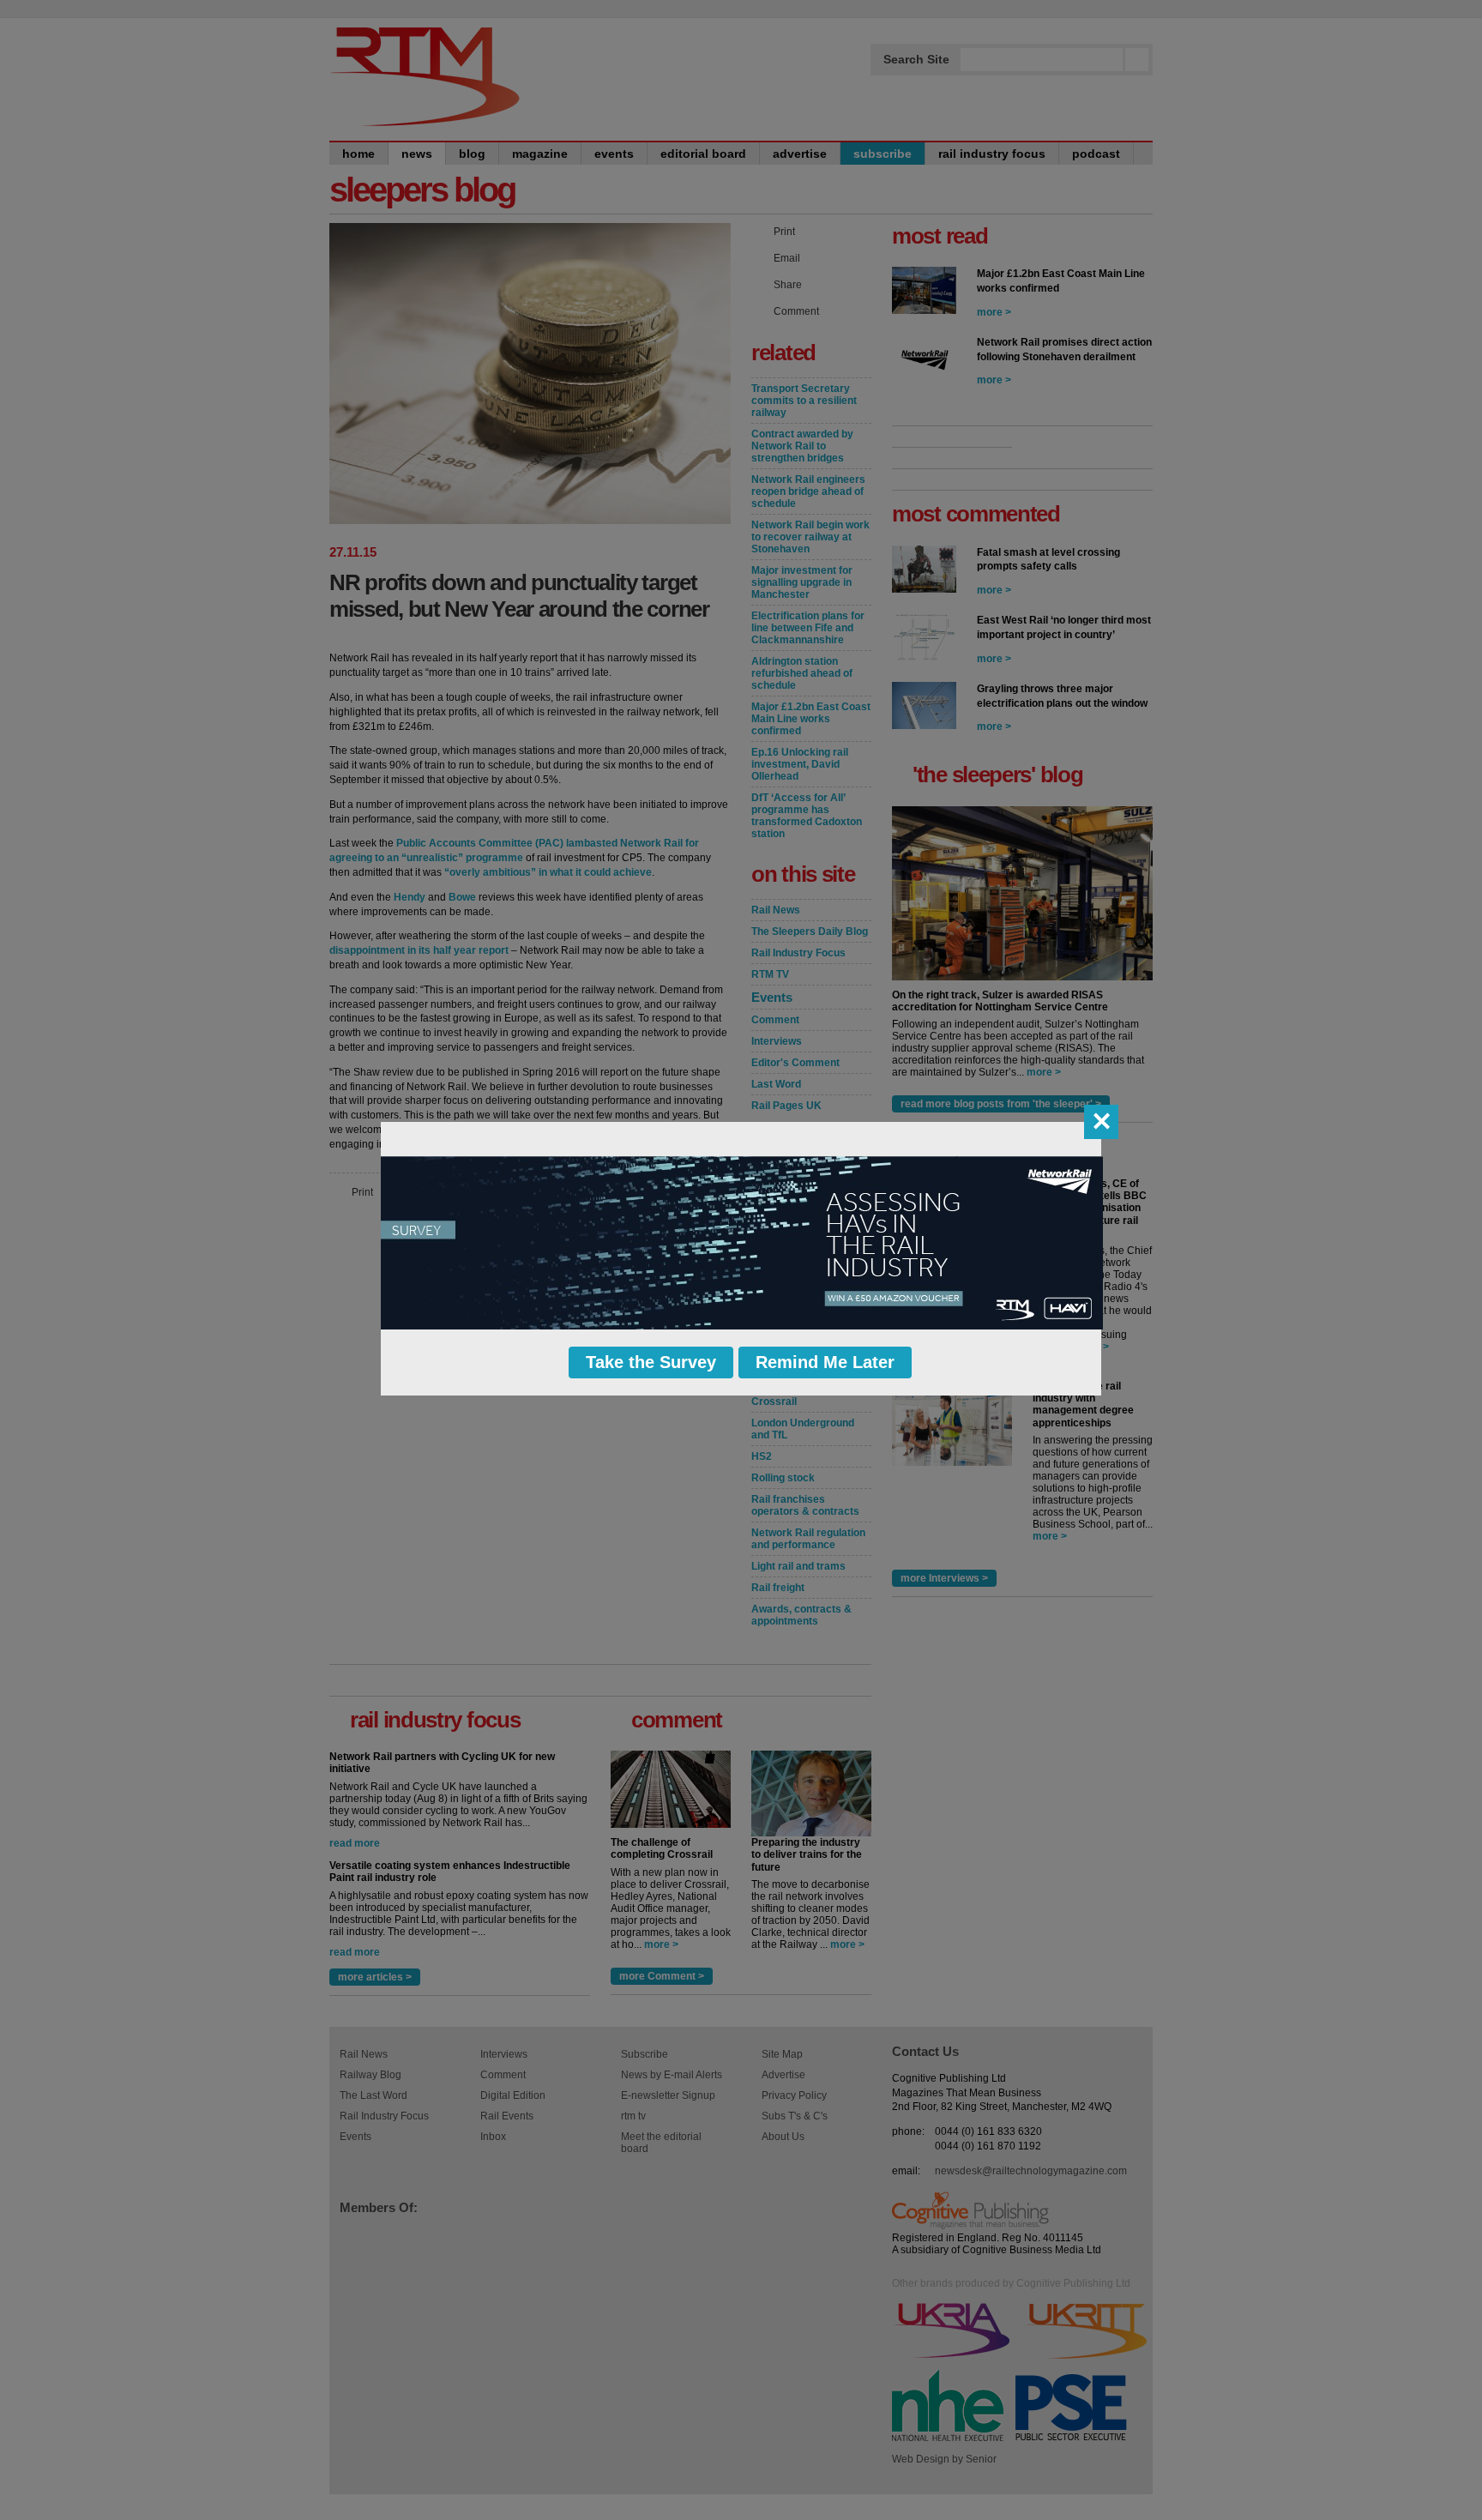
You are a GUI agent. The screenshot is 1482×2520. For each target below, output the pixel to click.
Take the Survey (651, 1362)
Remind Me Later (825, 1362)
